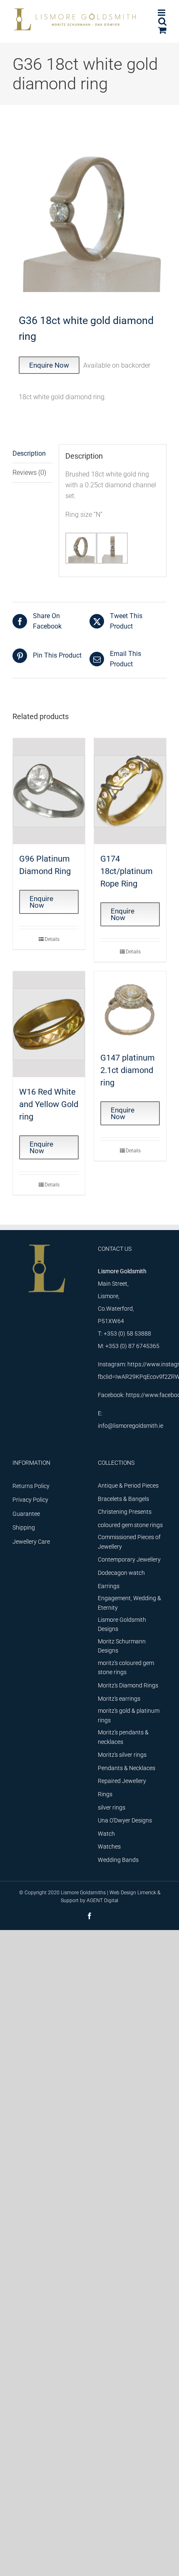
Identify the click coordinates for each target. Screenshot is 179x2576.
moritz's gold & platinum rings (129, 1715)
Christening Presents (125, 1512)
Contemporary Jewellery (129, 1559)
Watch (106, 1834)
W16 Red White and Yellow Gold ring (49, 1104)
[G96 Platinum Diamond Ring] (49, 791)
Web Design (123, 1893)
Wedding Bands (118, 1860)
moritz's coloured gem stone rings (126, 1667)
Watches (109, 1847)
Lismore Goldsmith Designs (122, 1624)
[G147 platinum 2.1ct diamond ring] (130, 1007)
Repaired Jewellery (122, 1781)
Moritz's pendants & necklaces (123, 1737)
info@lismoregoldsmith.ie (131, 1426)
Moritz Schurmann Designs (122, 1646)
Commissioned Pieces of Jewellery (129, 1542)
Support (70, 1901)
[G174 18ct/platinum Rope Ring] (130, 791)
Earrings (109, 1586)
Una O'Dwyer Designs (125, 1820)
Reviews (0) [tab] (29, 473)
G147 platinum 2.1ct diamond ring (128, 1070)
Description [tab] (29, 453)
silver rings (112, 1807)
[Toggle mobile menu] (162, 13)
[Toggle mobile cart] (162, 30)
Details (52, 939)
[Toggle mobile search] (162, 21)
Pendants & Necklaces (127, 1768)
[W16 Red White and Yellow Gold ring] (49, 1024)
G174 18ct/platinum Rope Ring (127, 871)
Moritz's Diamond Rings (128, 1685)
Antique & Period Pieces (128, 1486)
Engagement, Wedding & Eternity (129, 1603)
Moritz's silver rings (122, 1755)
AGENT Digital (102, 1901)
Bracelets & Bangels (123, 1499)
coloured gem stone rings (130, 1525)
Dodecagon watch (121, 1573)
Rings (105, 1794)
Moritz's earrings (119, 1699)
